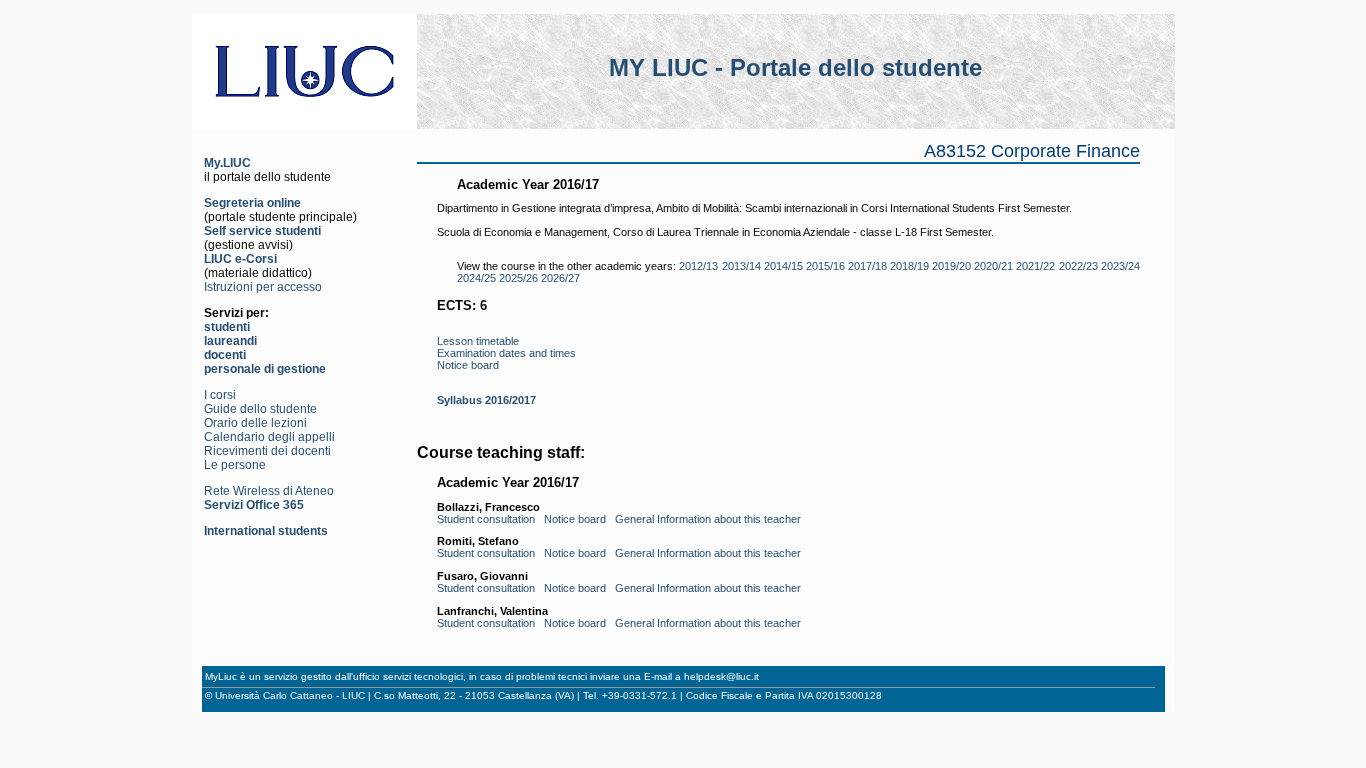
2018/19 (909, 266)
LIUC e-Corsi (240, 259)
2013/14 (741, 266)
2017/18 (867, 266)
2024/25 (476, 278)
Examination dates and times (506, 353)
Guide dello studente (260, 409)
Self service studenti (262, 231)
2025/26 (518, 278)
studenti (227, 327)
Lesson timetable (478, 341)
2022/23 (1078, 266)
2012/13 (698, 266)
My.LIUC (227, 163)
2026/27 (560, 278)
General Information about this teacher (708, 519)
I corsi (220, 395)
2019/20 (951, 266)
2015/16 (825, 266)
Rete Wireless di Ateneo (269, 491)
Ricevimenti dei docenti (267, 451)
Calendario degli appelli (269, 437)
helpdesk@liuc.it (721, 676)
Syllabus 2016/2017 (486, 400)
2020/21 (993, 266)
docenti (225, 355)
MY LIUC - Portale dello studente (795, 67)
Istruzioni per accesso (263, 287)
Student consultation (486, 519)
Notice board (468, 365)
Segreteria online (252, 203)
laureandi (230, 341)
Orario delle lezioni (255, 423)
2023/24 (1120, 266)
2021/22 (1035, 266)
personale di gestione (265, 369)
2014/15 (783, 266)
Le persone (235, 465)
